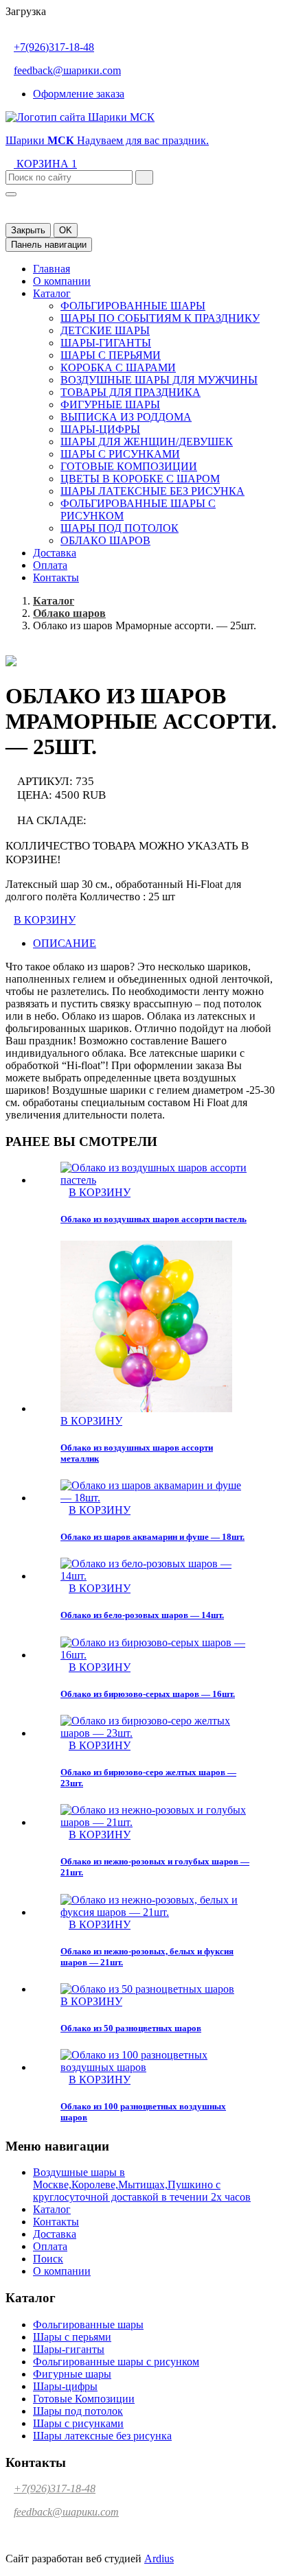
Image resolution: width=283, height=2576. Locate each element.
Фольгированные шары (133, 306)
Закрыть (28, 230)
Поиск (48, 2259)
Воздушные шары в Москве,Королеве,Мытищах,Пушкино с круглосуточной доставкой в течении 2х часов (142, 2185)
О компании (62, 281)
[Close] (11, 194)
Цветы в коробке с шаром (140, 479)
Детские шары (105, 330)
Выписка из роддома (126, 417)
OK (66, 230)
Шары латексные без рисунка (152, 491)
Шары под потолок (120, 528)
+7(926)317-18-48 (54, 47)
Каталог (52, 293)
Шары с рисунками (120, 454)
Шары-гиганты (106, 343)
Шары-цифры (100, 429)
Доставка (55, 553)
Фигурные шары (110, 405)
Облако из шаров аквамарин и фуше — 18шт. (152, 1537)
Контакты (56, 577)
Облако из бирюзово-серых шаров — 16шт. (148, 1694)
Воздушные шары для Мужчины (159, 380)
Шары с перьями (111, 355)
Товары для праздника (131, 392)
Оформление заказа (79, 94)
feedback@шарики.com (67, 70)
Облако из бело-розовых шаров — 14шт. (142, 1615)
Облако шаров (105, 540)
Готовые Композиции (129, 466)
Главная (52, 269)
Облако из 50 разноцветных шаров (131, 2028)
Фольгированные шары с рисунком (116, 2362)
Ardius (159, 2559)
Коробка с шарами (118, 367)
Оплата (50, 565)
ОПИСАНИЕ (65, 943)
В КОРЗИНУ (45, 920)
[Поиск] (144, 177)
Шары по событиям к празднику (160, 318)
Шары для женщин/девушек (147, 442)
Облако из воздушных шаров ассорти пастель (154, 1219)
